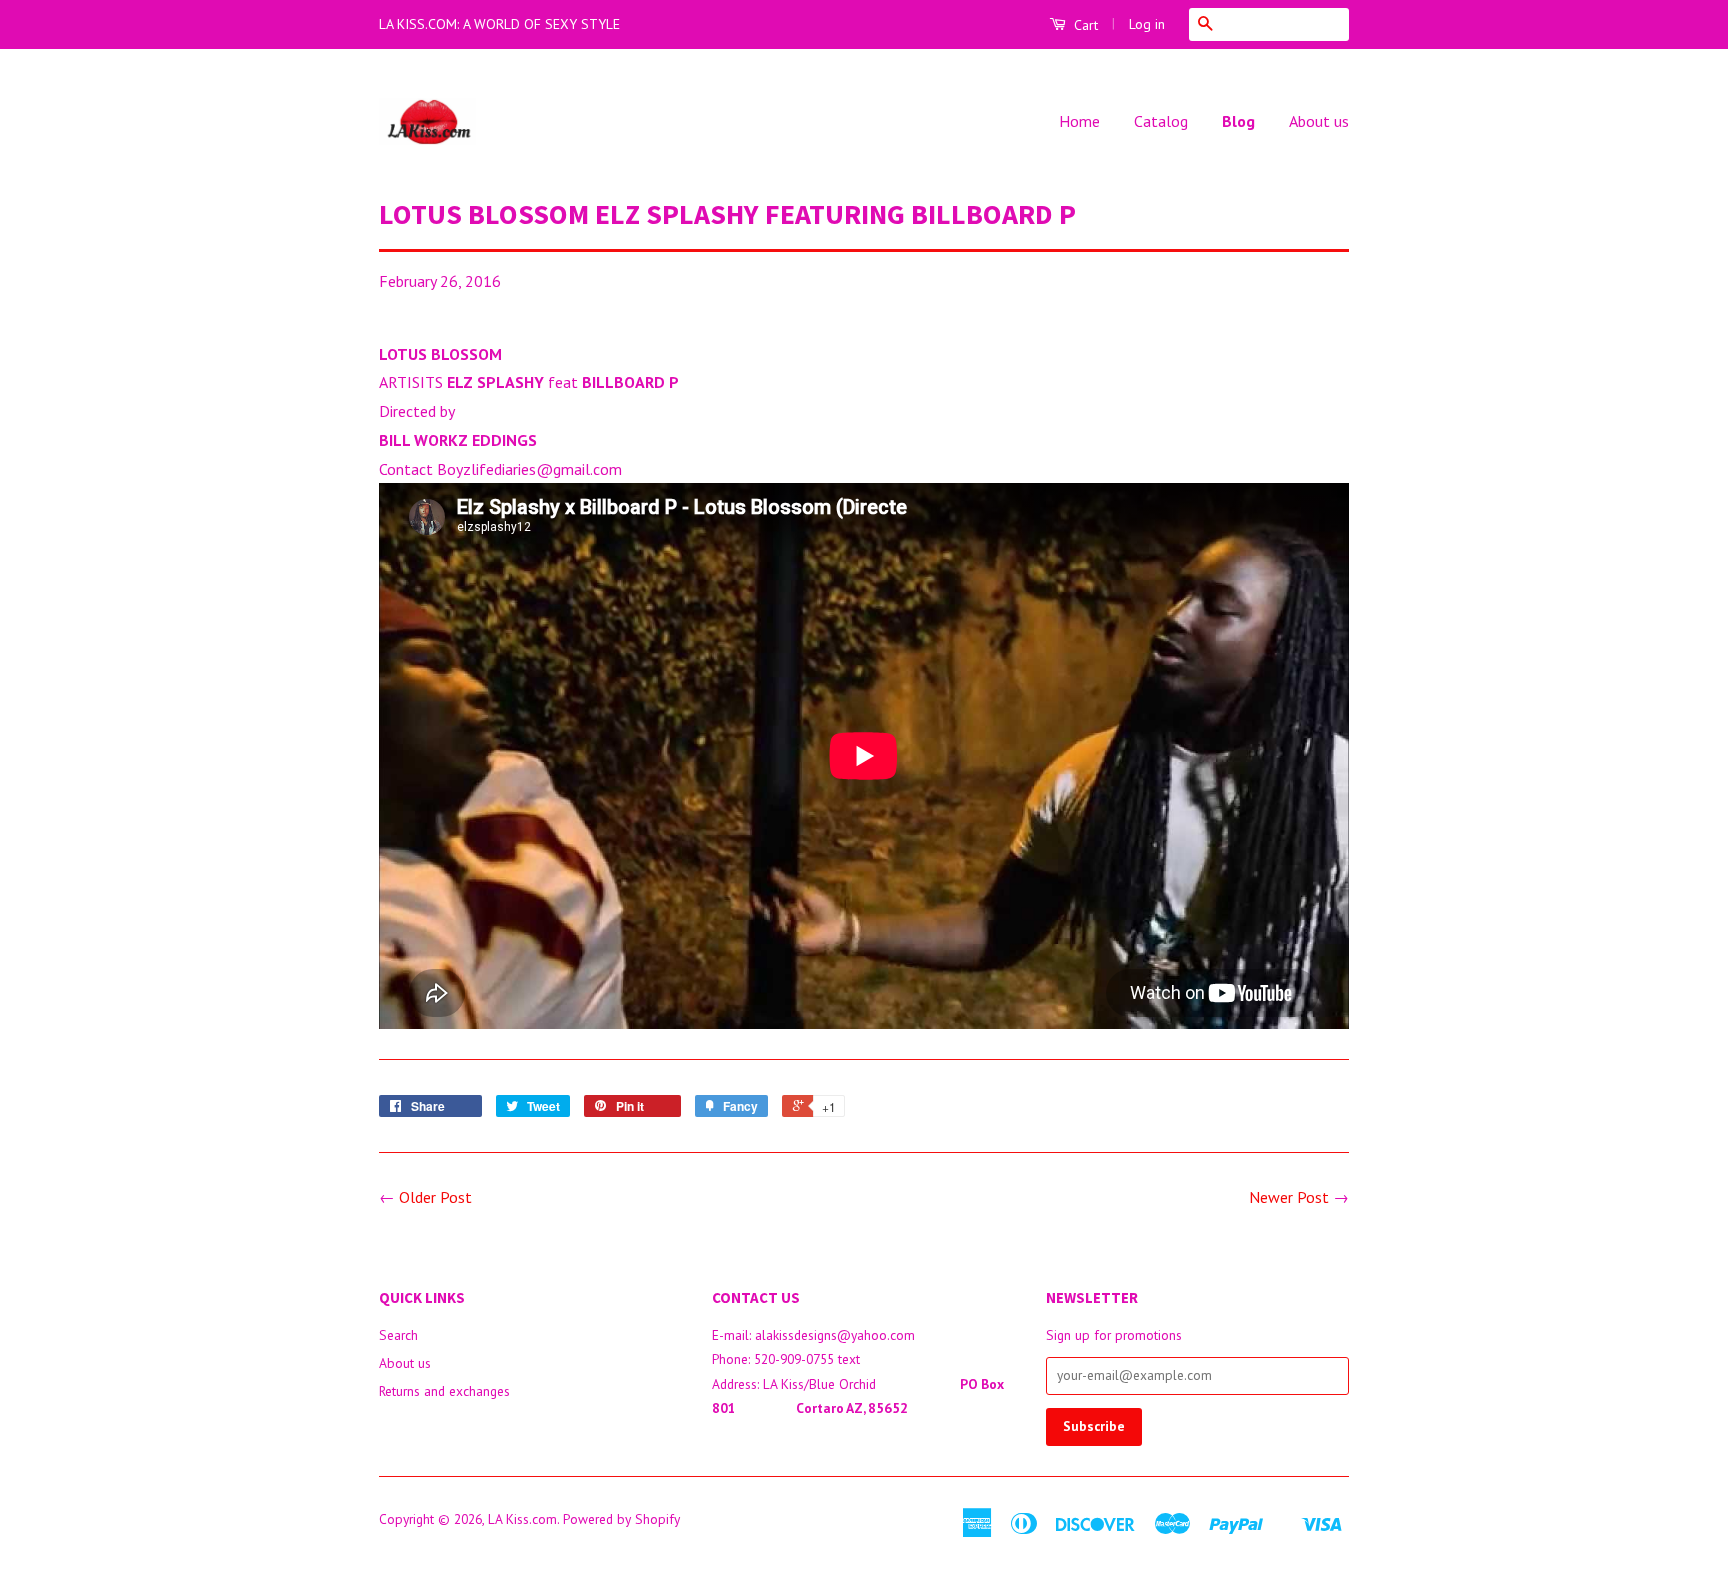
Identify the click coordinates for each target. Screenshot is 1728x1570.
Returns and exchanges (444, 1391)
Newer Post (1289, 1197)
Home (1079, 121)
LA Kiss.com (522, 1519)
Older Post (435, 1197)
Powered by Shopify (621, 1519)
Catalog (1161, 121)
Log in (1147, 24)
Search (398, 1335)
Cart (1084, 25)
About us (1319, 121)
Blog (1238, 121)
